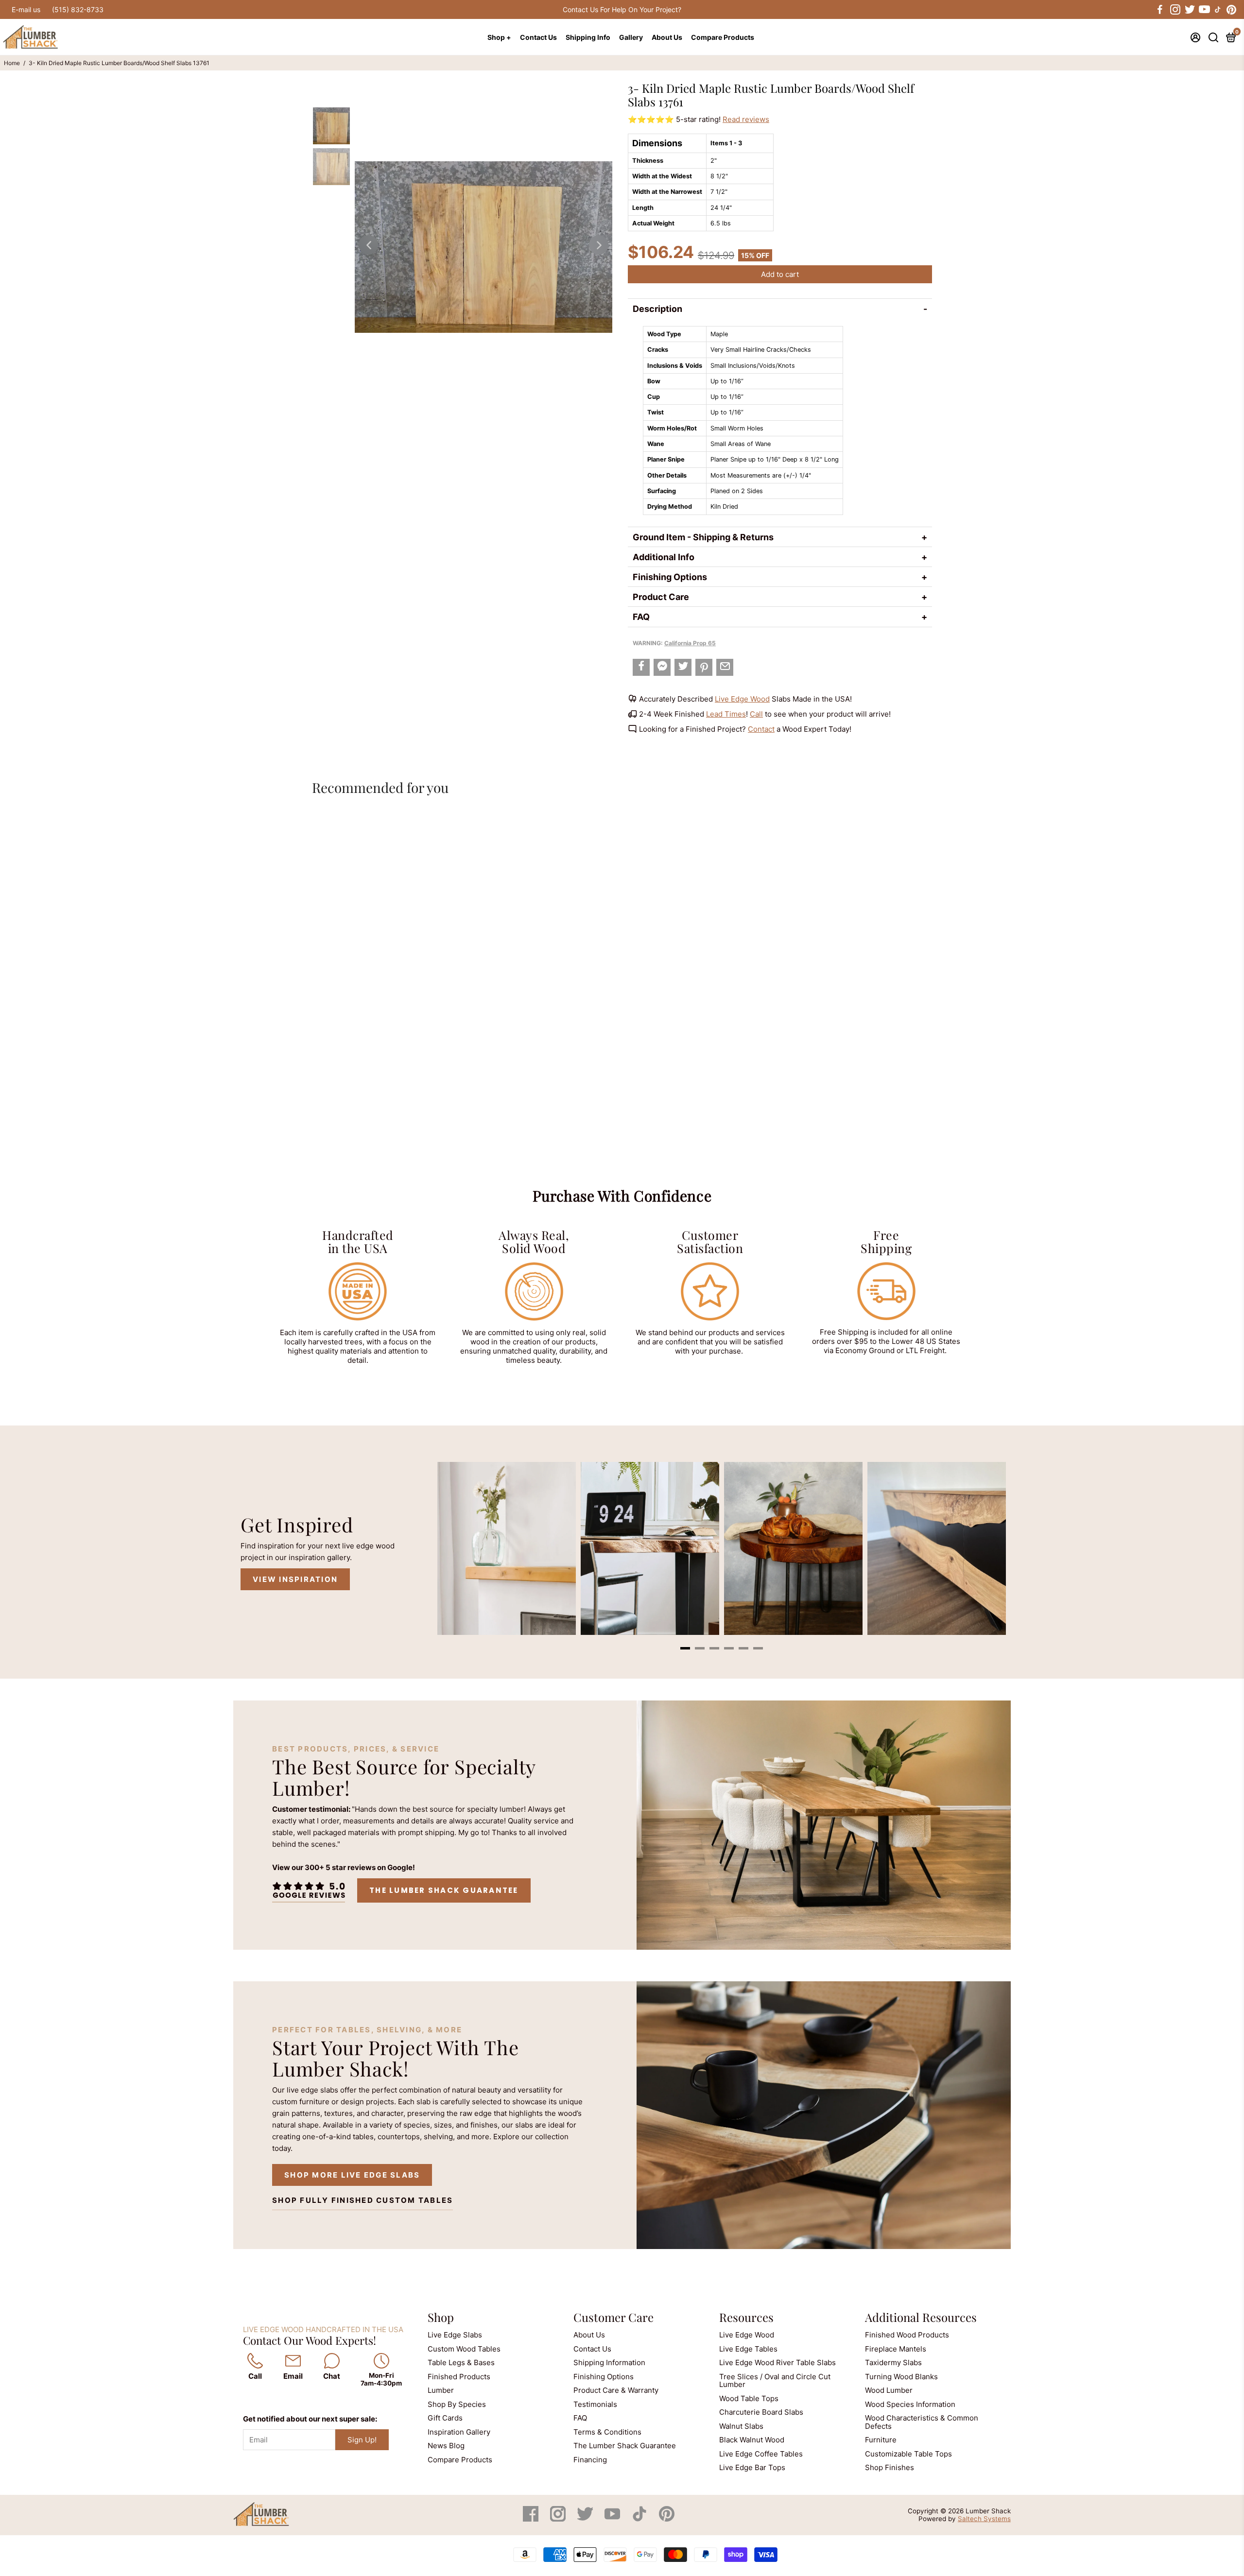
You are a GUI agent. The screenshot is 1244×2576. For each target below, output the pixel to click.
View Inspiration (295, 1579)
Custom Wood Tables (464, 2349)
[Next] (599, 245)
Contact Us (538, 37)
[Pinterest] (667, 2519)
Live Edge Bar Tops (752, 2467)
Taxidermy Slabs (893, 2362)
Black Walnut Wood (752, 2440)
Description (657, 309)
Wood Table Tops (749, 2398)
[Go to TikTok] (1218, 10)
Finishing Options (670, 577)
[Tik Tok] (640, 2519)
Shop (441, 2317)
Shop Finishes (890, 2467)
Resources (746, 2317)
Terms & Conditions (607, 2432)
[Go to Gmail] (725, 667)
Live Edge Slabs (455, 2335)
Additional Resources (921, 2317)
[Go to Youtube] (1204, 10)
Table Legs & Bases (461, 2362)
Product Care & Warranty (616, 2390)
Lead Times (726, 714)
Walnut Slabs (741, 2426)
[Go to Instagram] (1175, 10)
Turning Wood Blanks (901, 2377)
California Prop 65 (690, 643)
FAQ (641, 617)
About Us (667, 37)
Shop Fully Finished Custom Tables (363, 2200)
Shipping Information (609, 2362)
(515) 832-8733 (78, 9)
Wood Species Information (910, 2404)
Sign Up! (362, 2440)
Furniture (881, 2440)
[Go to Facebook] (1160, 10)
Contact (761, 729)
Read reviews (746, 119)
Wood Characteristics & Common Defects (922, 2422)
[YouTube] (613, 2519)
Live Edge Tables (748, 2349)
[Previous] (368, 245)
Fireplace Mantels (896, 2349)
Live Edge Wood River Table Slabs (777, 2362)
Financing (590, 2460)
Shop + (499, 37)
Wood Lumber (889, 2390)
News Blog (446, 2446)
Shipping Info (588, 37)
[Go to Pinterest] (1231, 10)
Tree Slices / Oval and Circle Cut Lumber (775, 2381)
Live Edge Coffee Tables (761, 2454)
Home (12, 63)
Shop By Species (457, 2404)
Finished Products (459, 2377)
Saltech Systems (984, 2519)
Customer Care (613, 2317)
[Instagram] (559, 2519)
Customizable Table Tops (908, 2454)
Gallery (631, 37)
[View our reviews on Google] (309, 1890)
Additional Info (664, 557)
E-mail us (26, 9)
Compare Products (723, 37)
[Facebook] (532, 2519)
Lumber (441, 2390)
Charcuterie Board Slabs (761, 2412)
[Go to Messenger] (662, 667)
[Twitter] (586, 2519)
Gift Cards (445, 2418)
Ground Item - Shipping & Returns (703, 537)
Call (756, 714)
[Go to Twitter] (1189, 10)
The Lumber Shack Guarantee (444, 1890)
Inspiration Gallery (459, 2432)
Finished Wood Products (907, 2335)
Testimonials (595, 2404)
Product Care (661, 597)
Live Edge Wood (742, 699)
